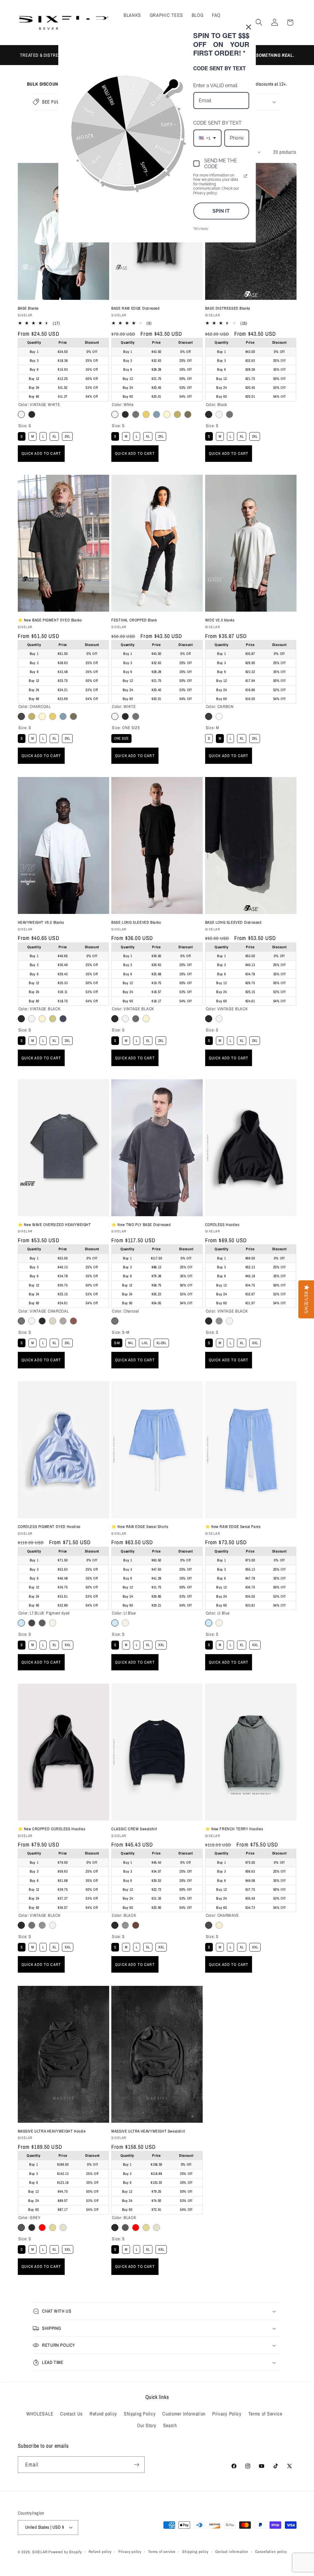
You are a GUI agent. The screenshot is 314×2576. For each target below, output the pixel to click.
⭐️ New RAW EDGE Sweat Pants (233, 1527)
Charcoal (136, 414)
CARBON (209, 716)
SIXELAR (40, 2552)
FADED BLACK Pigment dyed (32, 1623)
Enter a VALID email (215, 85)
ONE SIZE (121, 737)
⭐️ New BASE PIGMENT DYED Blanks (50, 620)
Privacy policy (130, 2552)
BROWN (73, 716)
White (115, 414)
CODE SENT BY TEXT (217, 123)
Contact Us (71, 2414)
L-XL (145, 1342)
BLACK (125, 716)
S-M (117, 1342)
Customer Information (184, 2414)
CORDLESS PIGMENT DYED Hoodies (49, 1527)
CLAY (136, 1925)
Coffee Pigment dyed (177, 414)
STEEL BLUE (63, 716)
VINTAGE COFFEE (32, 716)
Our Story (147, 2425)
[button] (259, 23)
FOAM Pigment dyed (53, 1623)
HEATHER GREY (219, 1321)
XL (54, 435)
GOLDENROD (53, 716)
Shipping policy (195, 2552)
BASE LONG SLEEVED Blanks (136, 922)
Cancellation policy (271, 2552)
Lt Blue (115, 1623)
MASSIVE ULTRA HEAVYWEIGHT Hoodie (52, 2131)
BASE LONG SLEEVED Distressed (233, 922)
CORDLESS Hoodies (222, 1225)
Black (125, 414)
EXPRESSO (73, 1321)
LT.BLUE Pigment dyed (21, 1623)
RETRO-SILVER (63, 1321)
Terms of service (162, 2552)
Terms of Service (265, 2414)
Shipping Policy (140, 2414)
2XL (67, 435)
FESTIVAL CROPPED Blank (134, 620)
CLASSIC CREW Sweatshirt (134, 1829)
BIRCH (53, 1321)
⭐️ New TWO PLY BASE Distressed (141, 1225)
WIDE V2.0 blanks (220, 620)
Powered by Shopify (65, 2552)
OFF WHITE (42, 1019)
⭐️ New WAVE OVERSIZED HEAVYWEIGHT (54, 1225)
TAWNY (53, 1019)
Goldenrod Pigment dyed (146, 414)
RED (42, 2228)
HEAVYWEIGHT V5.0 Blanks (41, 922)
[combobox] (207, 138)
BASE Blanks (28, 308)
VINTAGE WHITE (21, 414)
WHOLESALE (40, 2414)
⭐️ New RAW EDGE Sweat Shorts (140, 1527)
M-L (131, 1342)
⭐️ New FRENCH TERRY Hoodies (234, 1829)
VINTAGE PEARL (219, 1925)
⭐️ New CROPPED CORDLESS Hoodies (52, 1829)
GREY (21, 2228)
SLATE (63, 1019)
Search (170, 2425)
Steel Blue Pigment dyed (157, 414)
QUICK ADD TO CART (41, 453)
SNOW (219, 716)
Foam (125, 1623)
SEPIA (53, 2228)
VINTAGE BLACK (32, 414)
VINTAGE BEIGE (42, 716)
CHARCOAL (21, 716)
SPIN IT (221, 211)
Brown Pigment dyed (188, 414)
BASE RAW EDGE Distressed (135, 308)
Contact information (232, 2552)
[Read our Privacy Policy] (246, 176)
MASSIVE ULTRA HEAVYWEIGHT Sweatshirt (148, 2131)
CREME (63, 2228)
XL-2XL (161, 1342)
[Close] (249, 27)
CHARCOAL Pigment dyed (42, 1623)
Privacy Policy (227, 2414)
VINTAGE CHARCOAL (136, 716)
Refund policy (103, 2414)
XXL (255, 1342)
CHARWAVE (209, 1925)
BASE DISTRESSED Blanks (228, 308)
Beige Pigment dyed (167, 414)
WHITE (115, 716)
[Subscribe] (137, 2465)
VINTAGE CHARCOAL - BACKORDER (136, 1019)
